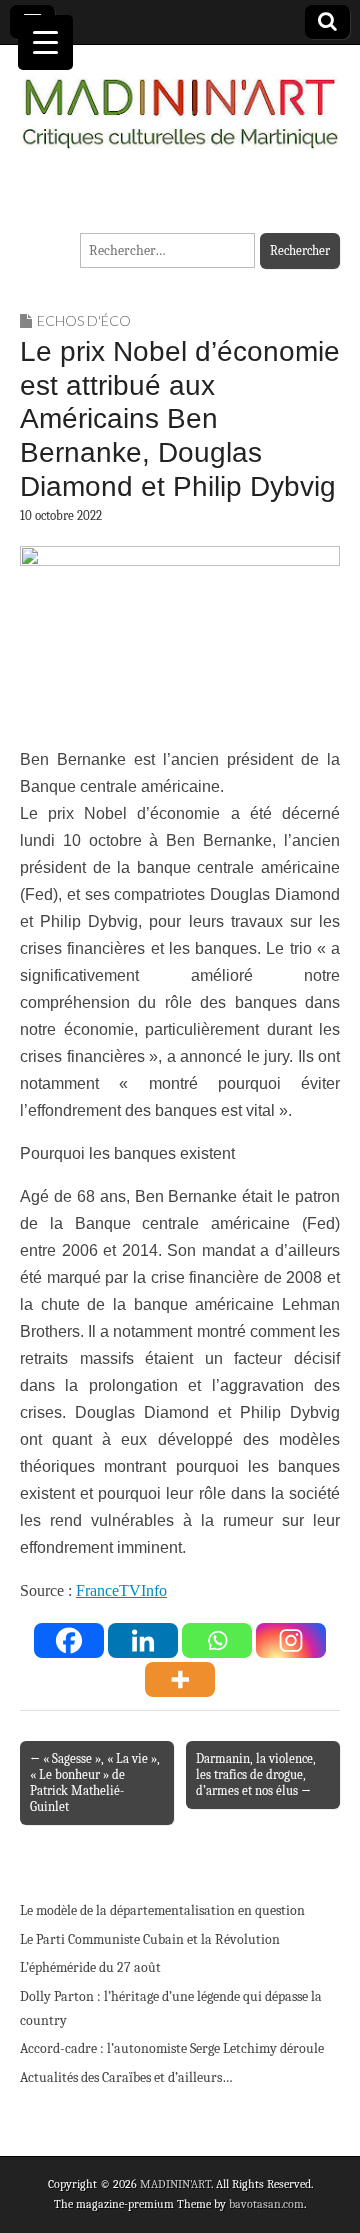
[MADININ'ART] (180, 101)
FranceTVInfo (121, 1590)
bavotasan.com (266, 2204)
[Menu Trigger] (45, 42)
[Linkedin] (143, 1640)
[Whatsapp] (217, 1640)
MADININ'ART (175, 2184)
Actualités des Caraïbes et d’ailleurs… (126, 2077)
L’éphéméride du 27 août (90, 1967)
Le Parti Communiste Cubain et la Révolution (150, 1939)
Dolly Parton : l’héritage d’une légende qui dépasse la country (171, 2008)
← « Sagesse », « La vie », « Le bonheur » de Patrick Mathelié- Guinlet (95, 1782)
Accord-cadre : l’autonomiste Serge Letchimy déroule (172, 2048)
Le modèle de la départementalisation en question (162, 1910)
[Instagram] (291, 1640)
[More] (180, 1679)
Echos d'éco (84, 320)
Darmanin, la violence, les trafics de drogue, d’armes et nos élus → (256, 1774)
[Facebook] (69, 1640)
